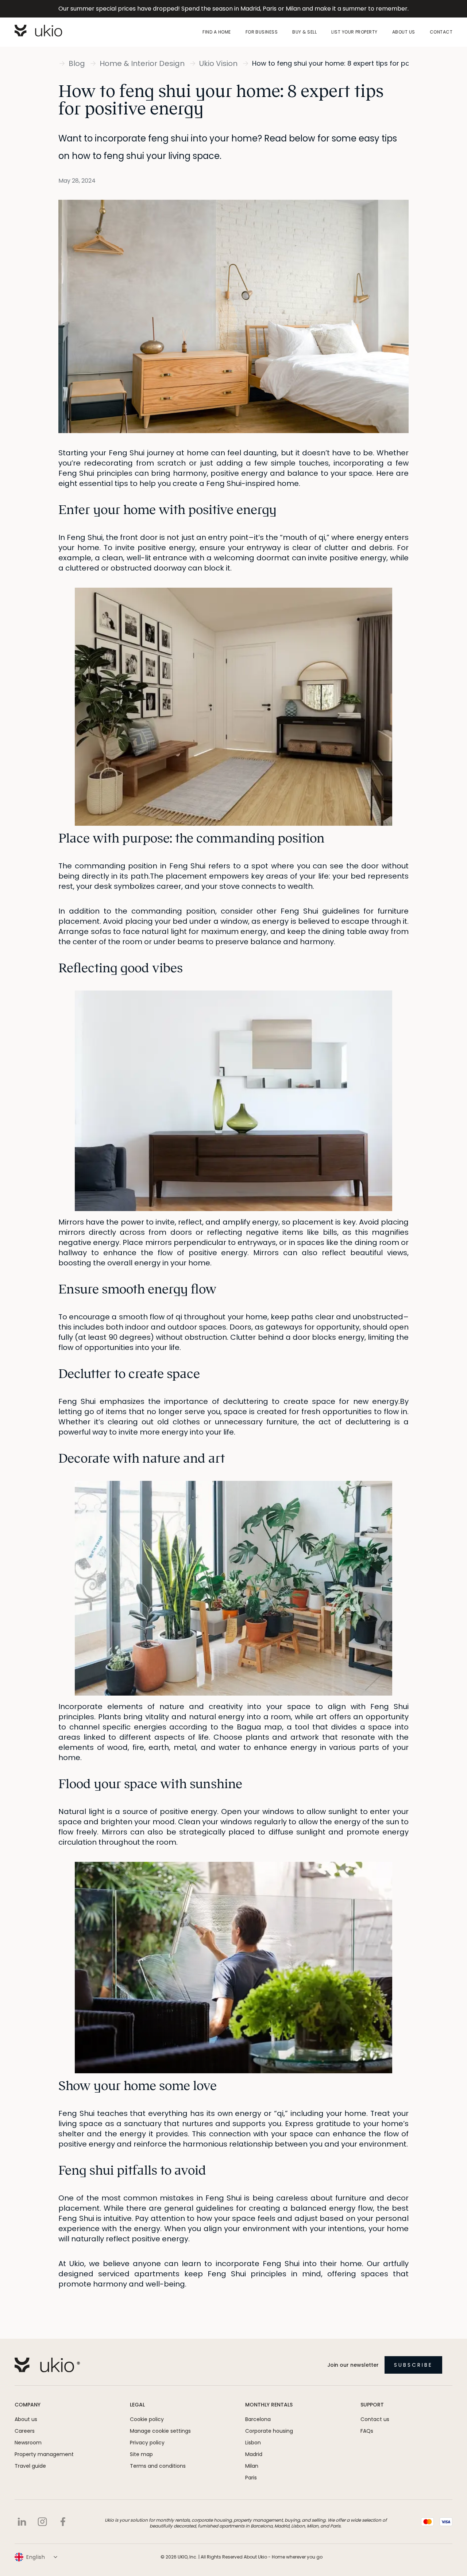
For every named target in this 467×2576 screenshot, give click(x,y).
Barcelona (258, 2419)
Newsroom (28, 2443)
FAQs (367, 2431)
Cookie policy (147, 2419)
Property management (44, 2454)
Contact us (375, 2419)
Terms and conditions (158, 2466)
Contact (441, 32)
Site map (141, 2454)
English (36, 2557)
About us (404, 32)
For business (262, 32)
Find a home (217, 32)
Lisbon (253, 2443)
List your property (354, 32)
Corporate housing (269, 2431)
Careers (25, 2431)
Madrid (254, 2454)
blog (77, 63)
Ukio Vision (218, 63)
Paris (251, 2478)
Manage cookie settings (160, 2431)
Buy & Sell (304, 32)
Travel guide (30, 2466)
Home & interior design (142, 63)
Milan (252, 2466)
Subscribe (413, 2365)
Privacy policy (147, 2443)
